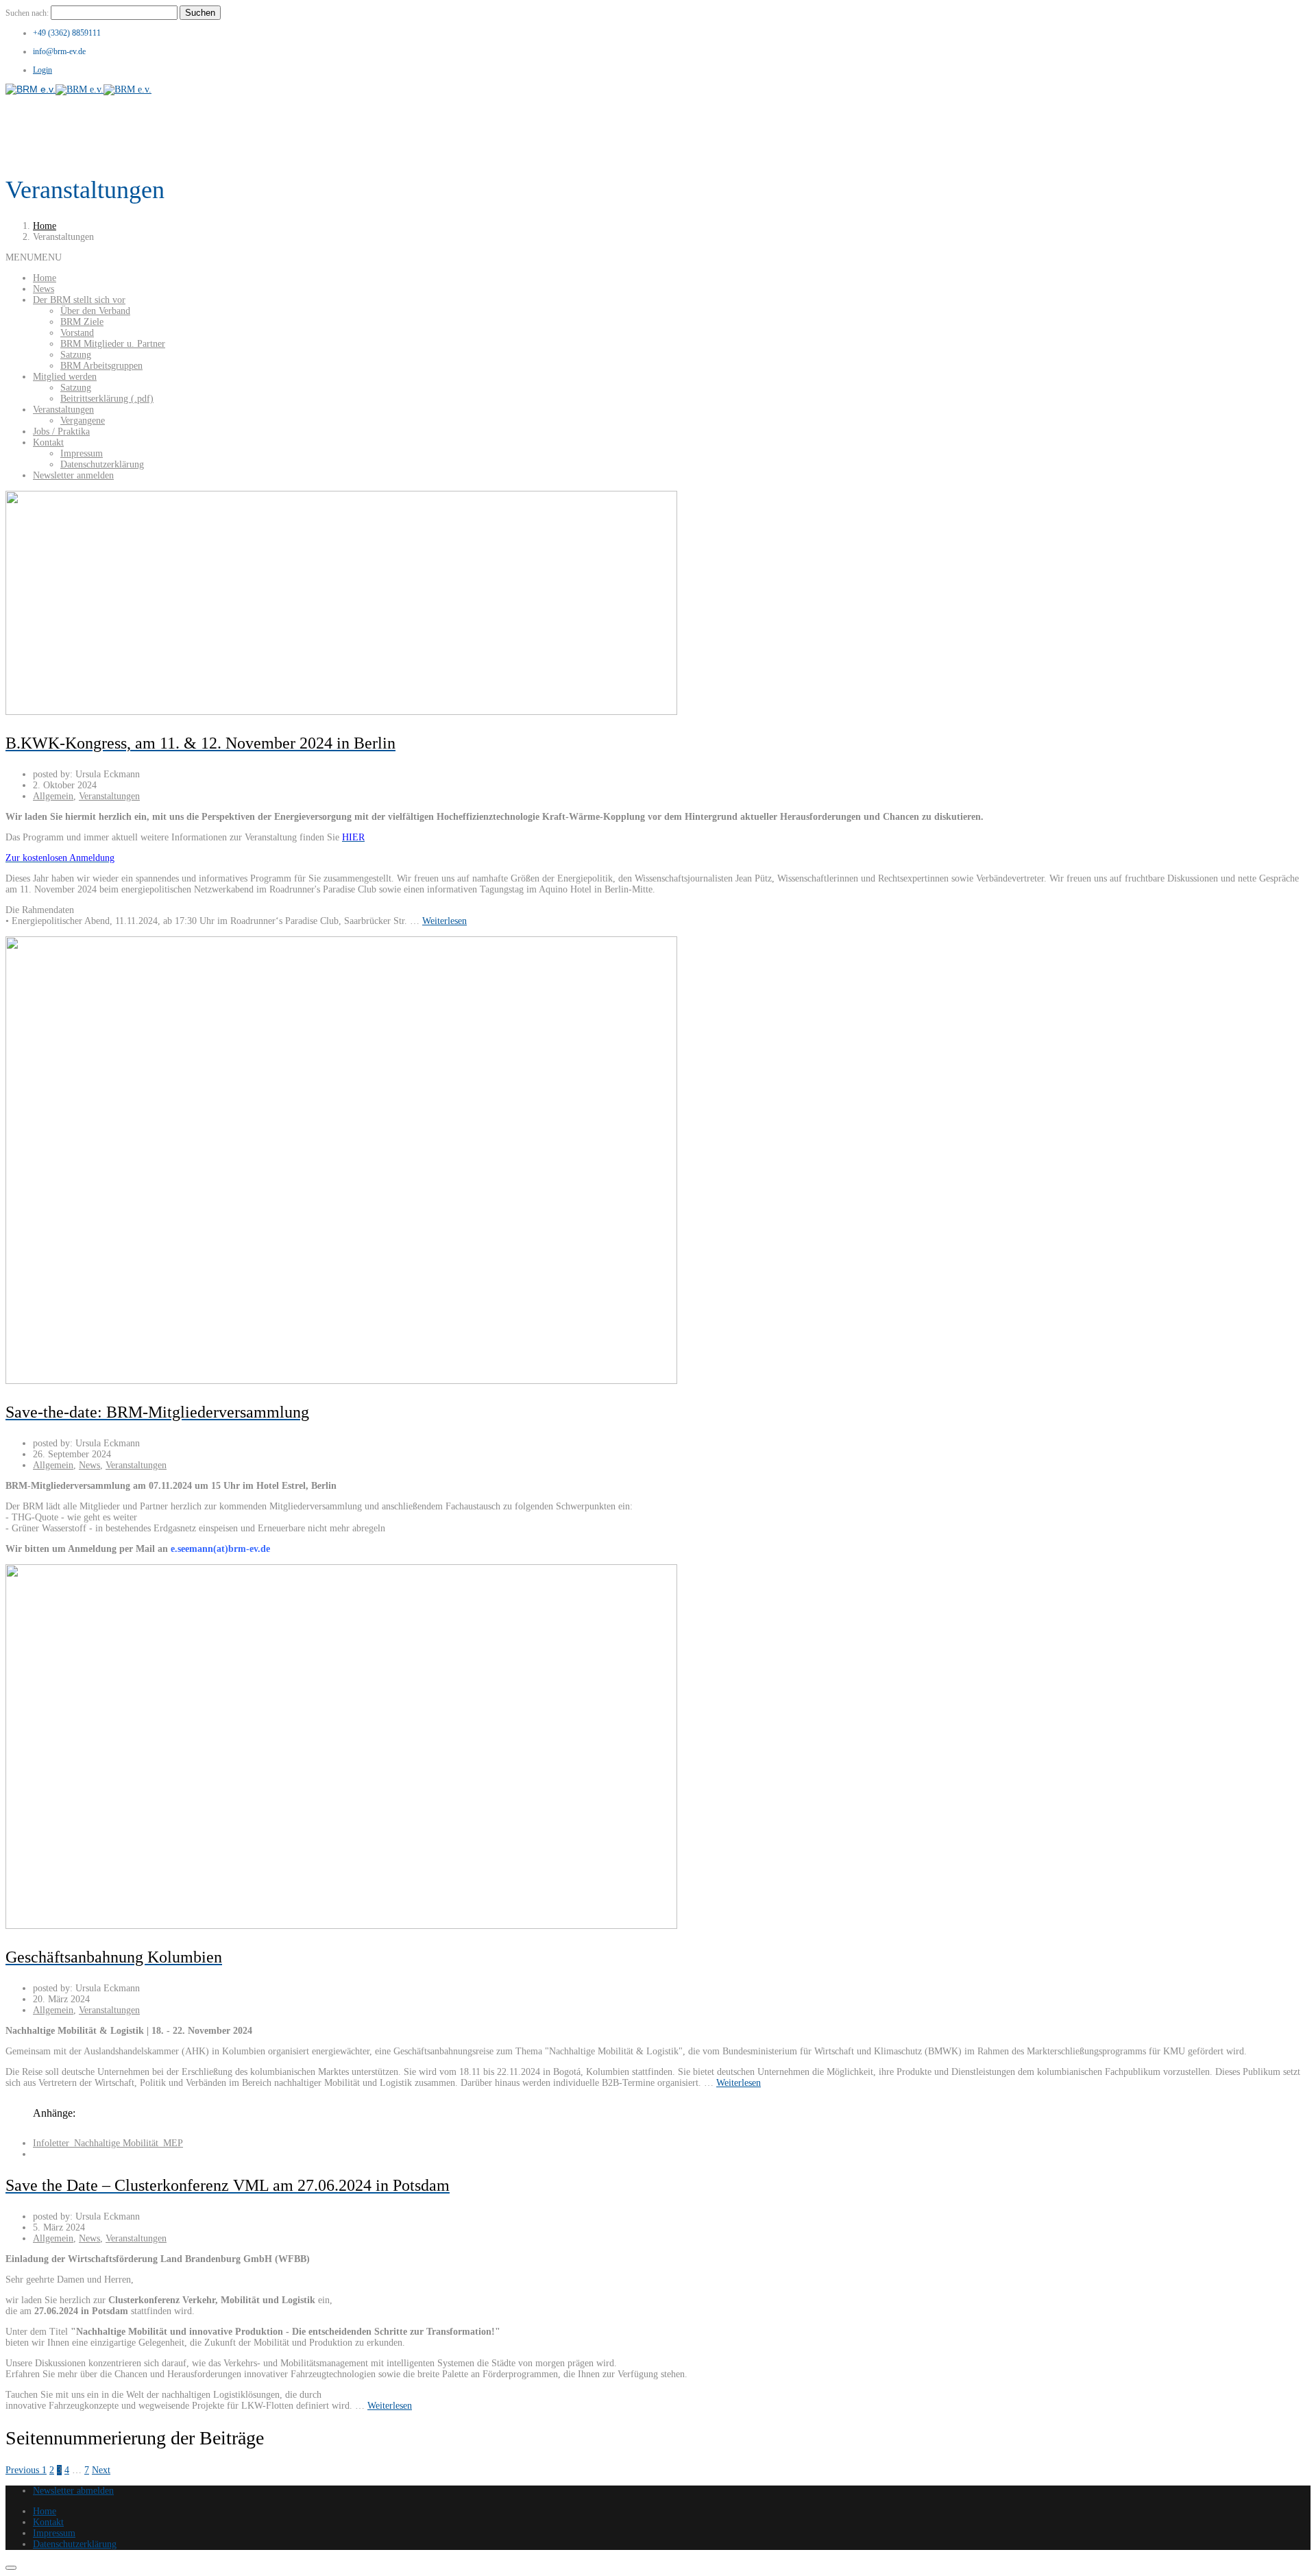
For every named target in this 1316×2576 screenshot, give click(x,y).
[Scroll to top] (11, 2568)
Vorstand (77, 333)
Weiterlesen (444, 921)
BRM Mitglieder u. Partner (113, 344)
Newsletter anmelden (73, 475)
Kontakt (48, 442)
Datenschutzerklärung (102, 464)
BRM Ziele (82, 322)
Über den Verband (95, 311)
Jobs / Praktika (61, 432)
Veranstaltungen (63, 410)
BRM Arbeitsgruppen (101, 366)
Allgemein (53, 796)
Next (101, 2470)
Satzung (76, 355)
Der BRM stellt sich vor (79, 300)
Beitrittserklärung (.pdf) (107, 399)
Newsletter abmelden (73, 2491)
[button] (34, 257)
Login (42, 70)
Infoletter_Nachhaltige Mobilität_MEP (108, 2143)
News (44, 289)
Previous (24, 2470)
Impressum (82, 453)
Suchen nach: (27, 13)
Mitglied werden (65, 377)
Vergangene (83, 421)
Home (45, 226)
